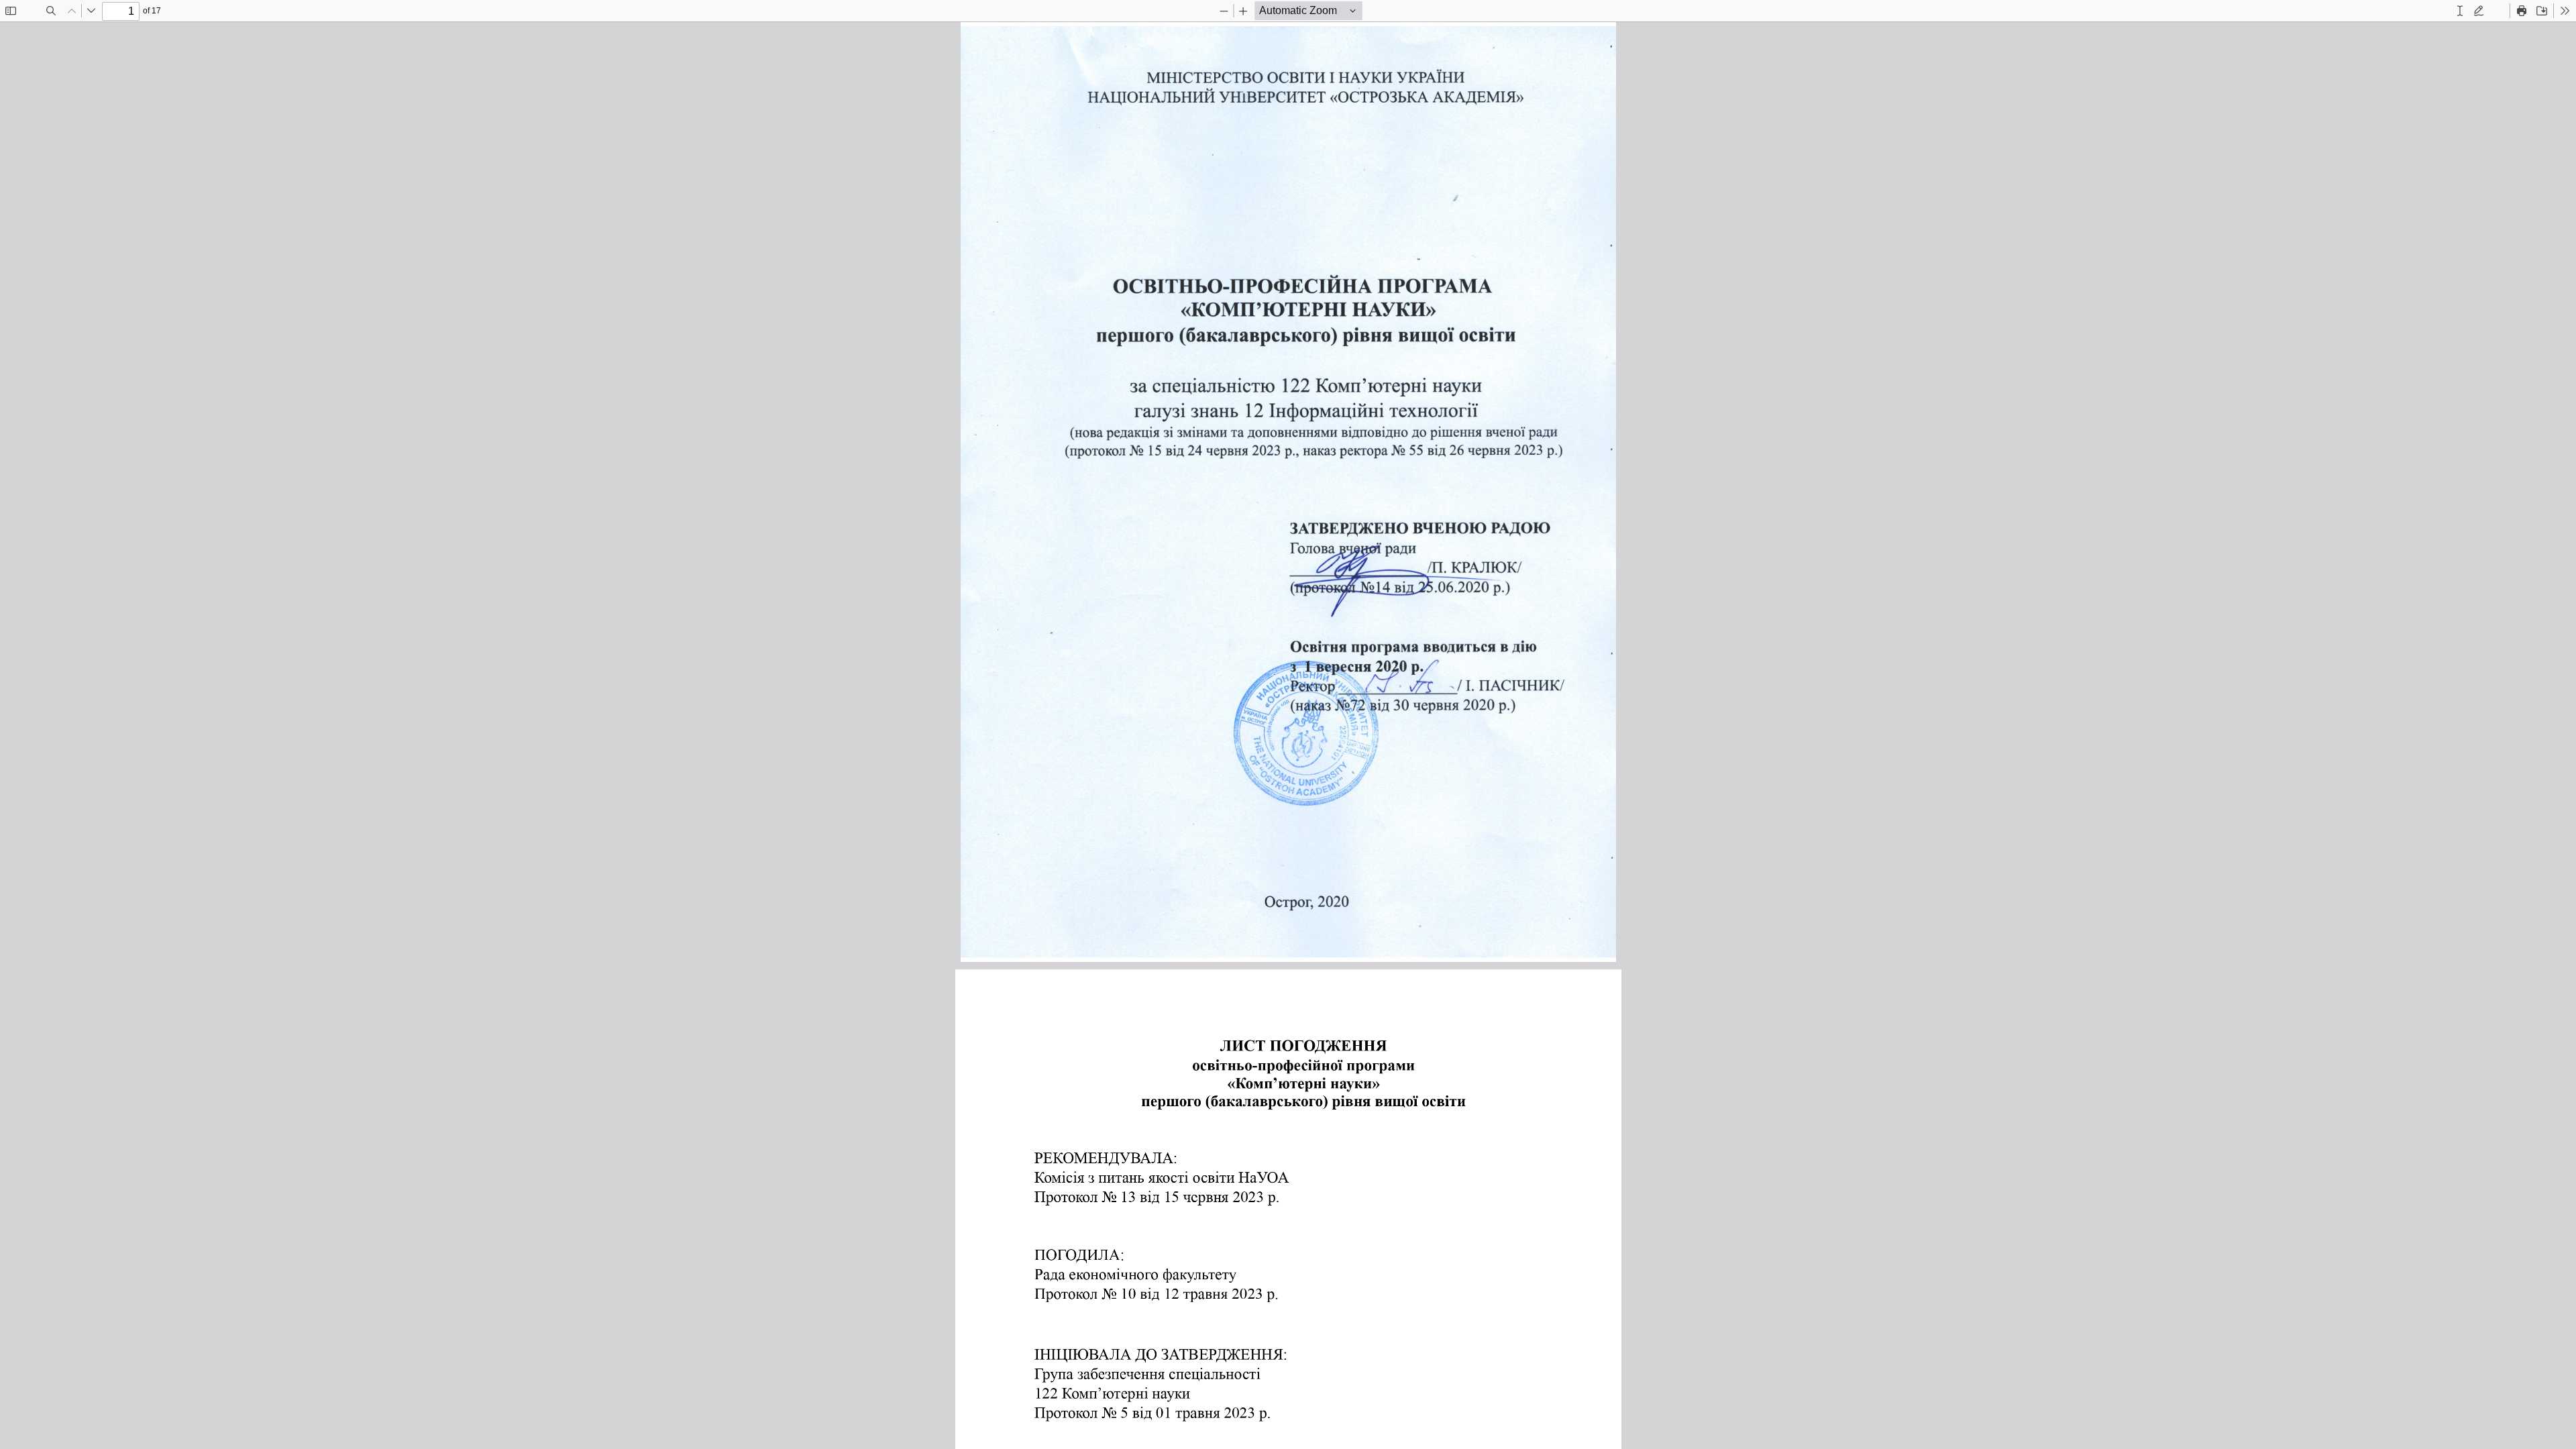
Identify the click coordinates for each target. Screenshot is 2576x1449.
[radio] (2460, 11)
